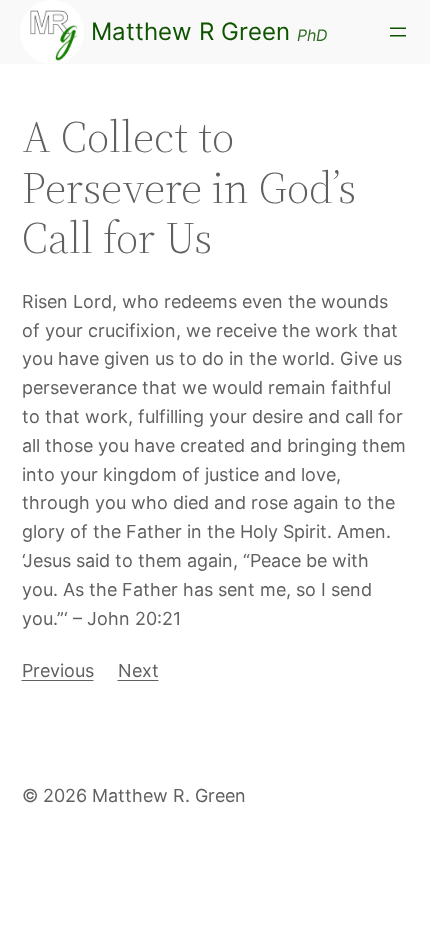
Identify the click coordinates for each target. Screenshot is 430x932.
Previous (58, 670)
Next (138, 670)
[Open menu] (398, 32)
